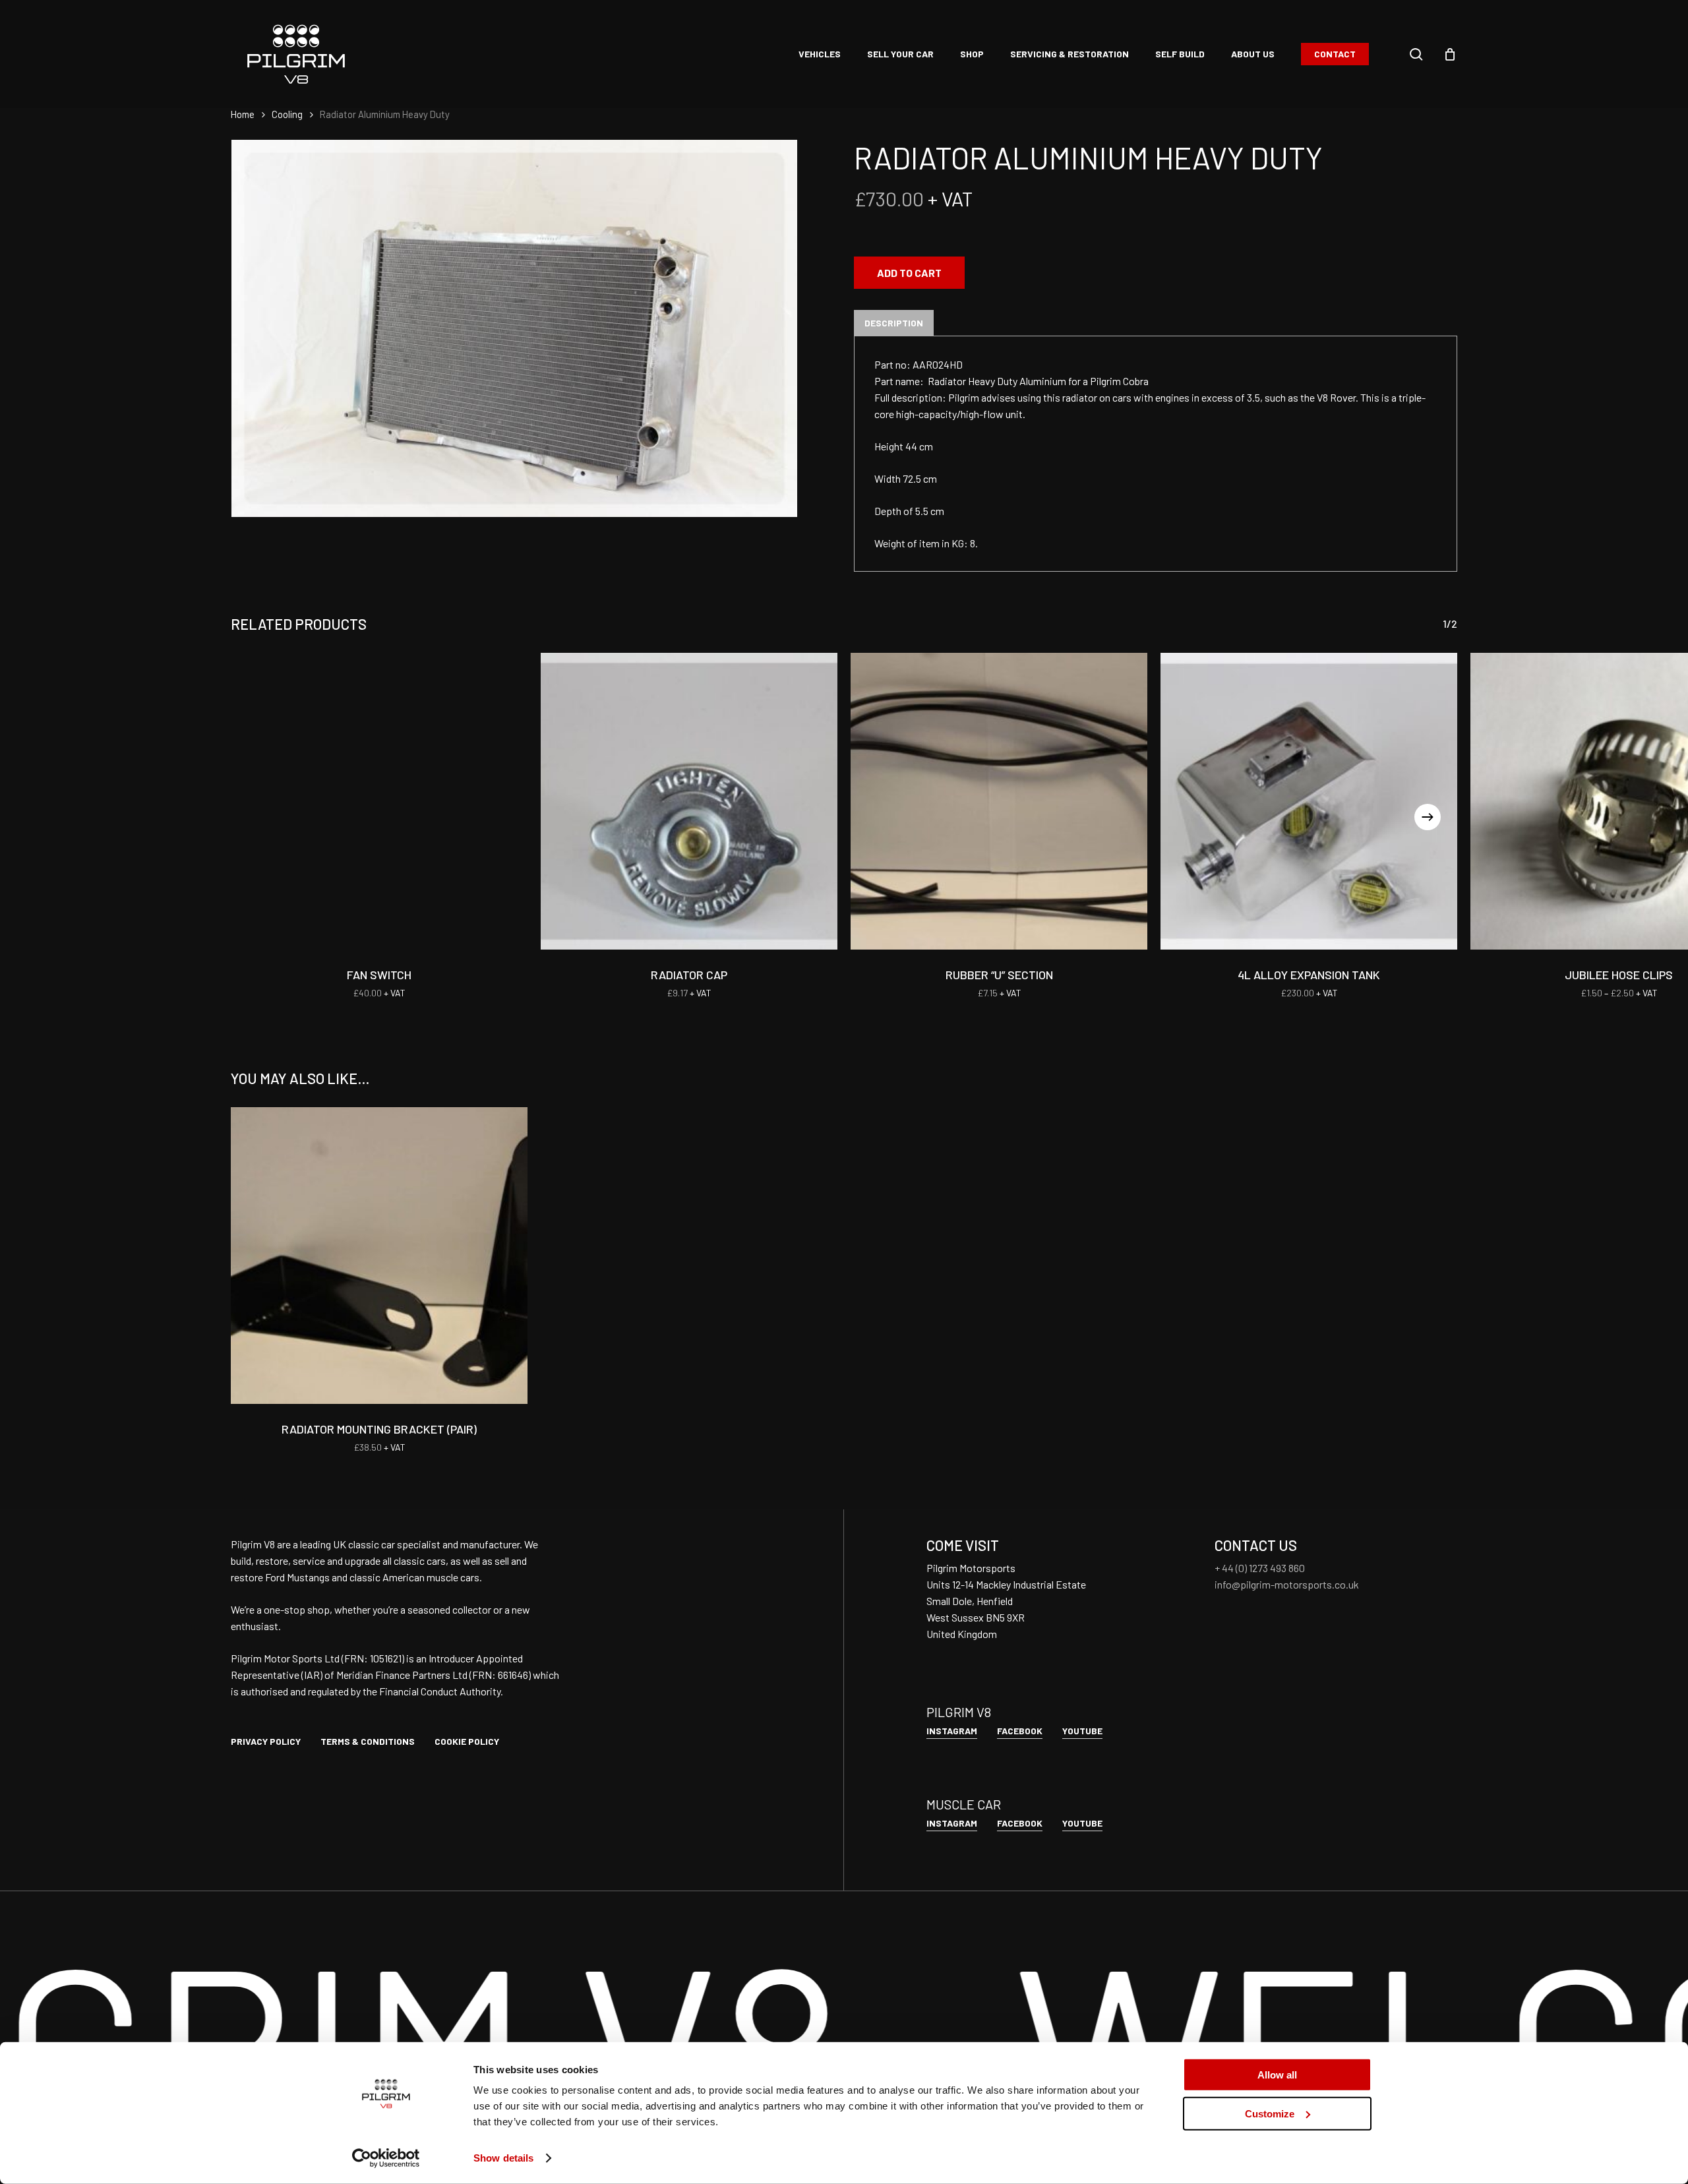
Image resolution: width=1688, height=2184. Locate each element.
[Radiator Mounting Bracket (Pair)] (379, 1256)
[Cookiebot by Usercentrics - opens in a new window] (386, 2158)
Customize (1270, 2113)
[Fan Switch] (379, 801)
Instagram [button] (952, 1731)
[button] (266, 1741)
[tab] (894, 323)
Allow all (1277, 2075)
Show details (503, 2158)
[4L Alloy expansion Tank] (1309, 801)
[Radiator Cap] (689, 801)
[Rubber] (999, 801)
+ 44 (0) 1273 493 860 (1260, 1568)
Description (894, 323)
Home (243, 114)
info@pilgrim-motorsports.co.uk (1287, 1584)
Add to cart (909, 273)
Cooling (287, 114)
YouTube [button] (1082, 1731)
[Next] (1428, 817)
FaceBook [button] (1020, 1731)
